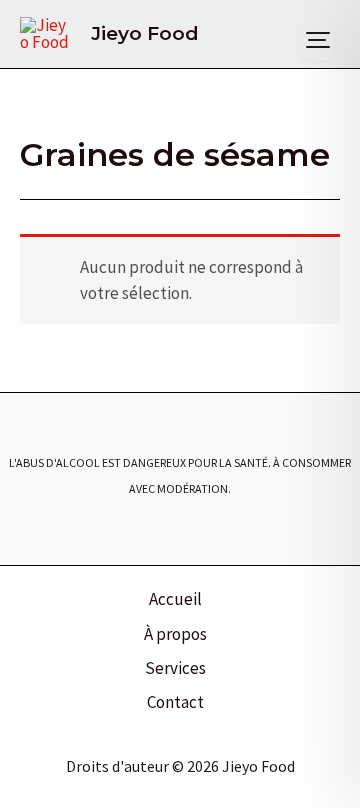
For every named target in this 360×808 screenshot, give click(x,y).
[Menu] (318, 40)
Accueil (175, 599)
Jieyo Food (145, 33)
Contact (175, 702)
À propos (175, 634)
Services (175, 668)
